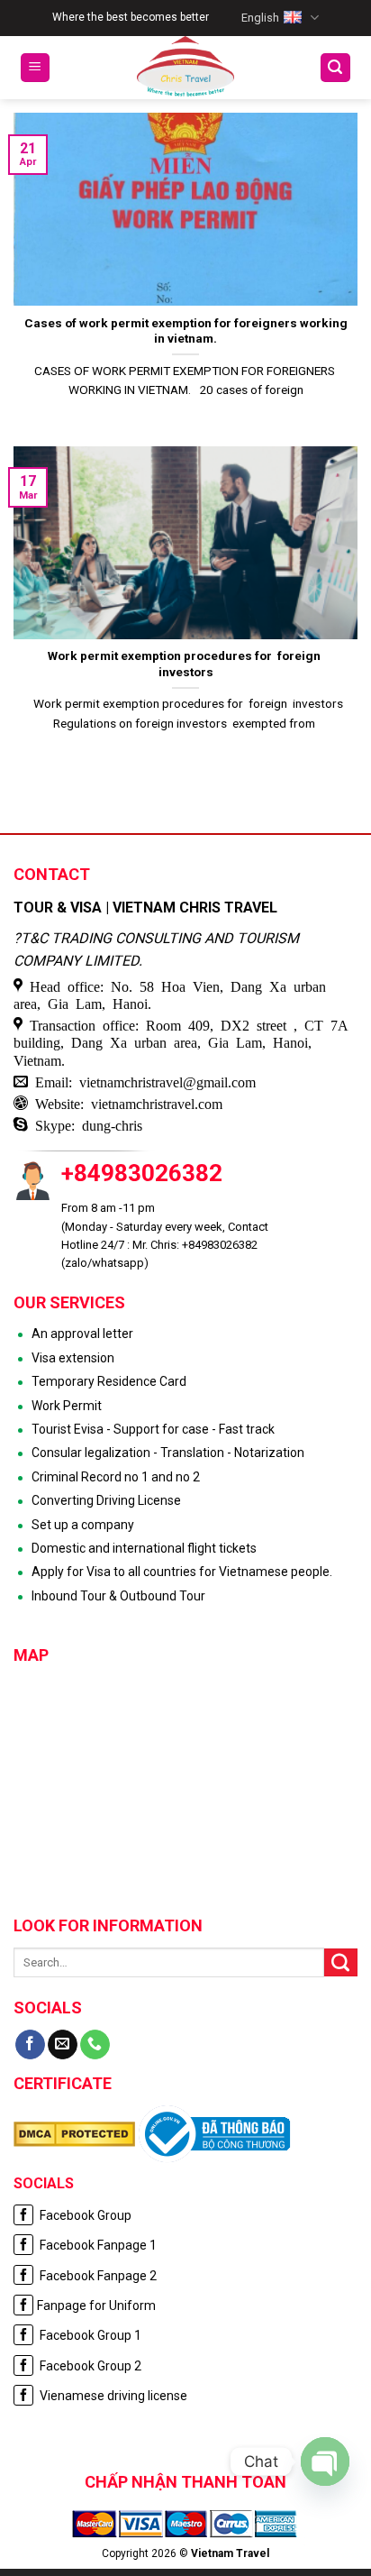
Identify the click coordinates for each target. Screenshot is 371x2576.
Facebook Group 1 (89, 2335)
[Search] (336, 68)
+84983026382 (142, 1173)
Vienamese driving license (112, 2396)
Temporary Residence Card (109, 1381)
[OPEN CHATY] (325, 2461)
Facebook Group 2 (89, 2366)
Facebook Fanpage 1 (97, 2245)
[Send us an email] (63, 2045)
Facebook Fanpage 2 (97, 2276)
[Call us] (95, 2045)
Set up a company (83, 1525)
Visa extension (73, 1358)
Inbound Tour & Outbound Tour (118, 1596)
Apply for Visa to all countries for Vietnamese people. (182, 1572)
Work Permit (67, 1406)
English (260, 18)
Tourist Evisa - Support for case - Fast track (153, 1429)
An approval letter (82, 1334)
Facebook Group (84, 2215)
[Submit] (341, 1963)
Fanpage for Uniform (96, 2306)
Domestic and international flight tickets (144, 1548)
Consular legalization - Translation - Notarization (168, 1453)
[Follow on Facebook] (30, 2045)
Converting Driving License (106, 1500)
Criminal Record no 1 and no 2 (116, 1477)
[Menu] (36, 68)
